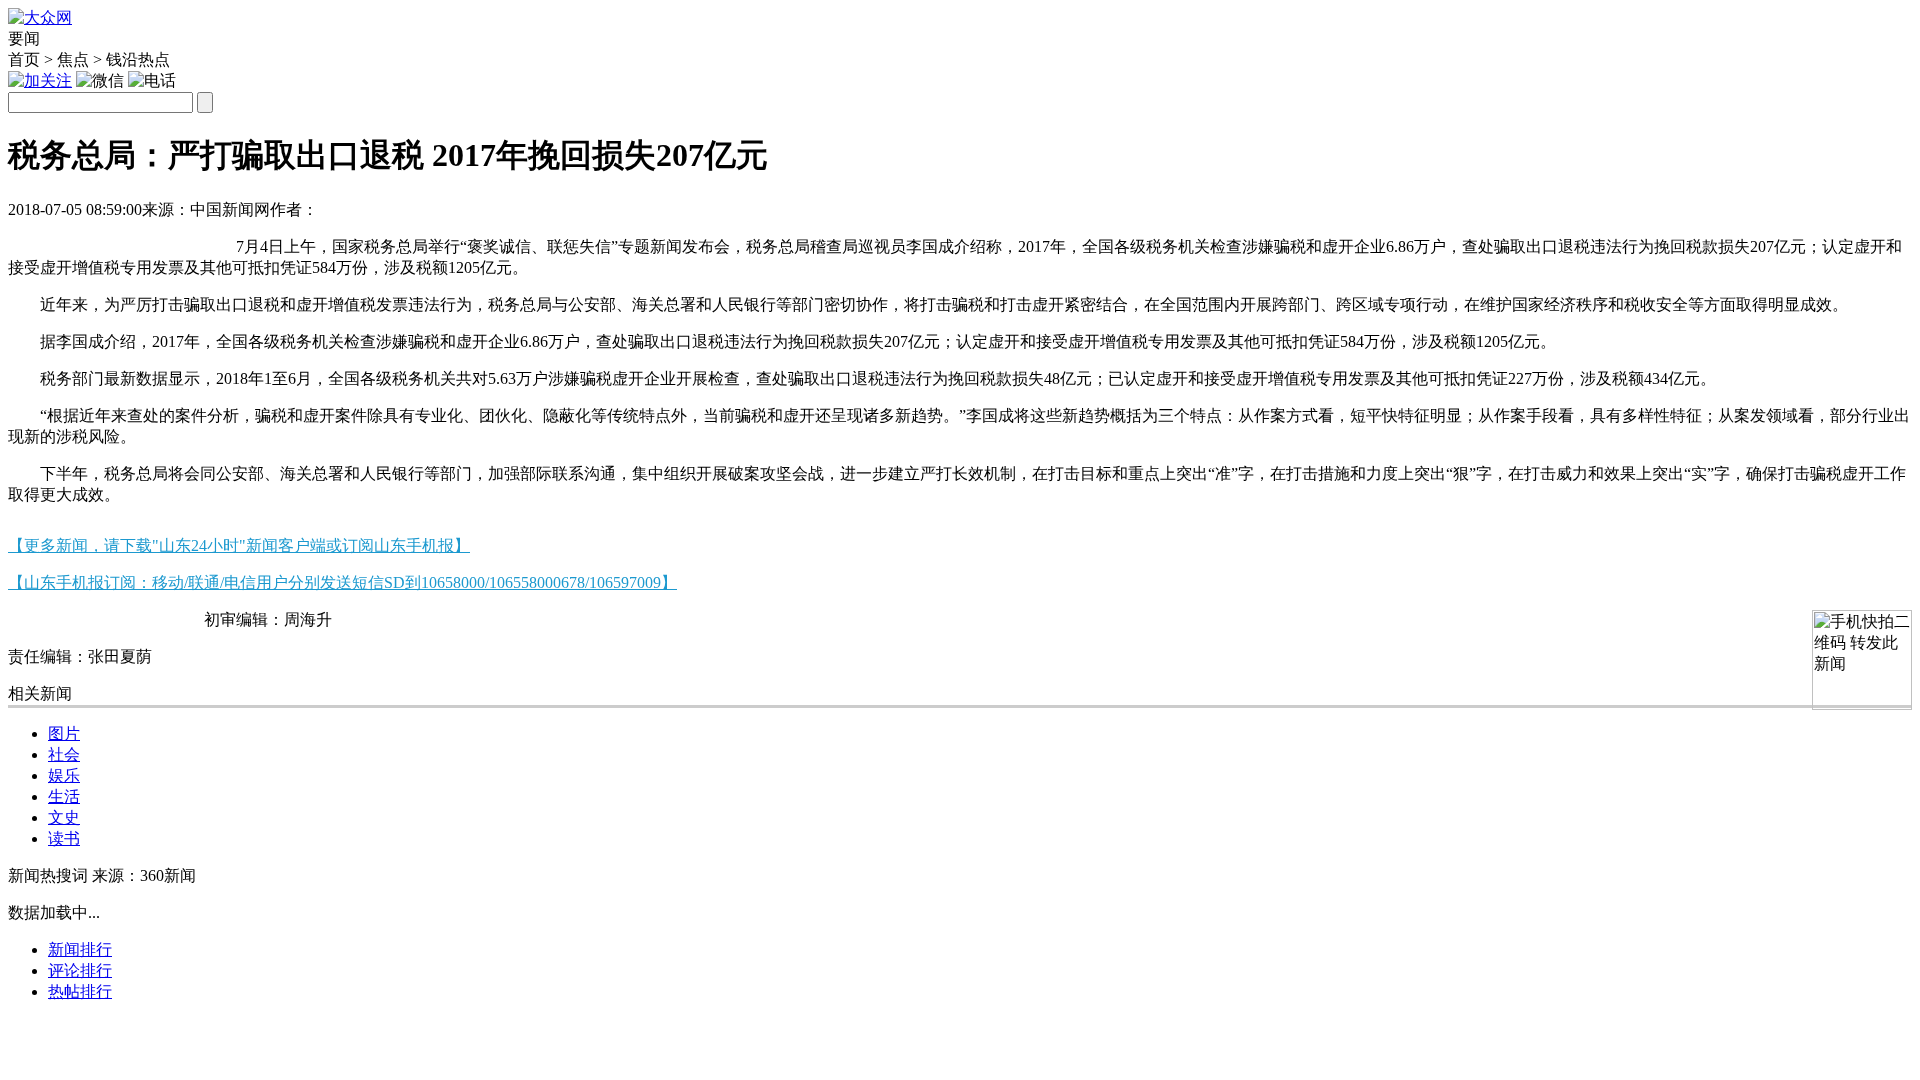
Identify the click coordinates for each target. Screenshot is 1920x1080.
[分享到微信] (32, 238)
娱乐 (64, 775)
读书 (64, 838)
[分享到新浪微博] (81, 238)
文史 (64, 817)
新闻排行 (80, 949)
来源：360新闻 (144, 875)
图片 (64, 733)
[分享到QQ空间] (130, 238)
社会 (64, 754)
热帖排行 (80, 991)
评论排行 (80, 970)
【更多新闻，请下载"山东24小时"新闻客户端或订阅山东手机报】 (239, 545)
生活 (64, 796)
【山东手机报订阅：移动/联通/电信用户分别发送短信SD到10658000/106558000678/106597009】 (342, 582)
